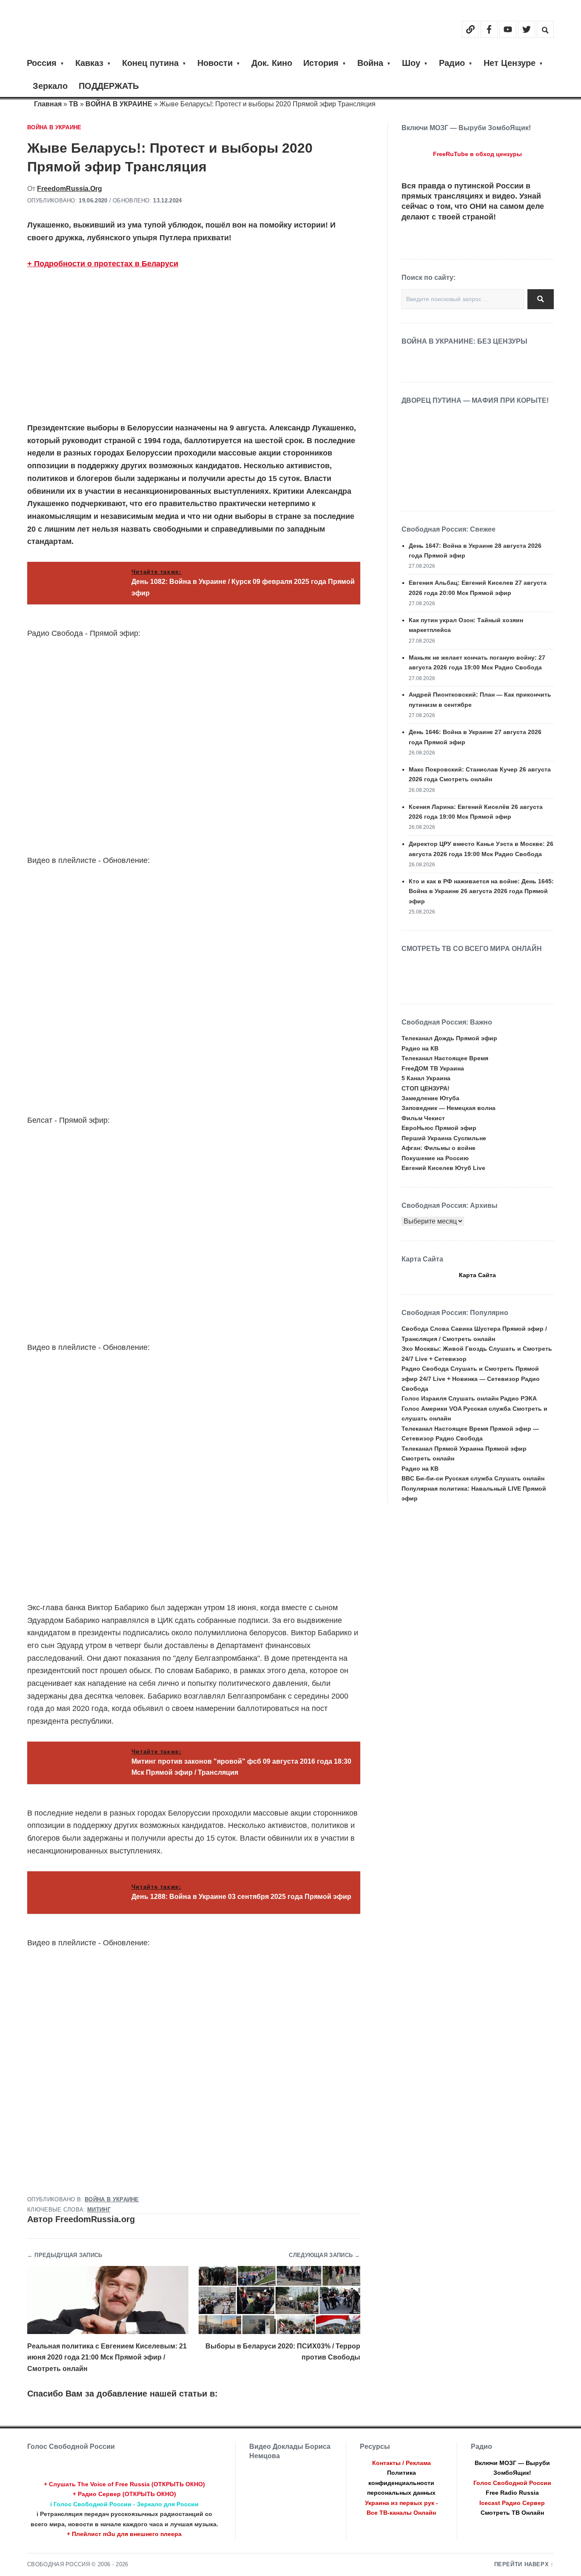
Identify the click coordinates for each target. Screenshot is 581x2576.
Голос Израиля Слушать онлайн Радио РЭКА (469, 1398)
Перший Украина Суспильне (444, 1138)
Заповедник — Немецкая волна (449, 1108)
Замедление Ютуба (430, 1098)
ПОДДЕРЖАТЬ (109, 86)
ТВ (74, 104)
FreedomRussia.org (70, 189)
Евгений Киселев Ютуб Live (443, 1168)
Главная (48, 104)
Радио (452, 63)
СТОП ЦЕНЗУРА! (426, 1088)
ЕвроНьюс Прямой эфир (439, 1128)
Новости (215, 63)
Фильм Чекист (423, 1118)
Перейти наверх (522, 2565)
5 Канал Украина (426, 1078)
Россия (42, 63)
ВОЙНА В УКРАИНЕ (119, 104)
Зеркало (50, 86)
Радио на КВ (420, 1048)
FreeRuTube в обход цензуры (477, 154)
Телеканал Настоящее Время (445, 1058)
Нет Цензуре (510, 63)
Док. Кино (272, 63)
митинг (99, 2210)
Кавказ (89, 63)
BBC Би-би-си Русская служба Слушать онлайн (473, 1478)
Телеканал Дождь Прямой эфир (449, 1038)
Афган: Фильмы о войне (439, 1148)
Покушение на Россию (435, 1158)
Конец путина (150, 63)
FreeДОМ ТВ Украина (433, 1068)
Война (370, 63)
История (321, 63)
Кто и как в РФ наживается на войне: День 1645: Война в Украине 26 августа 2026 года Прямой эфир (481, 891)
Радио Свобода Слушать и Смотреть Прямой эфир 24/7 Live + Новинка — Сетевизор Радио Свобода (471, 1379)
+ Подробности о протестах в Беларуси (103, 264)
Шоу (411, 63)
